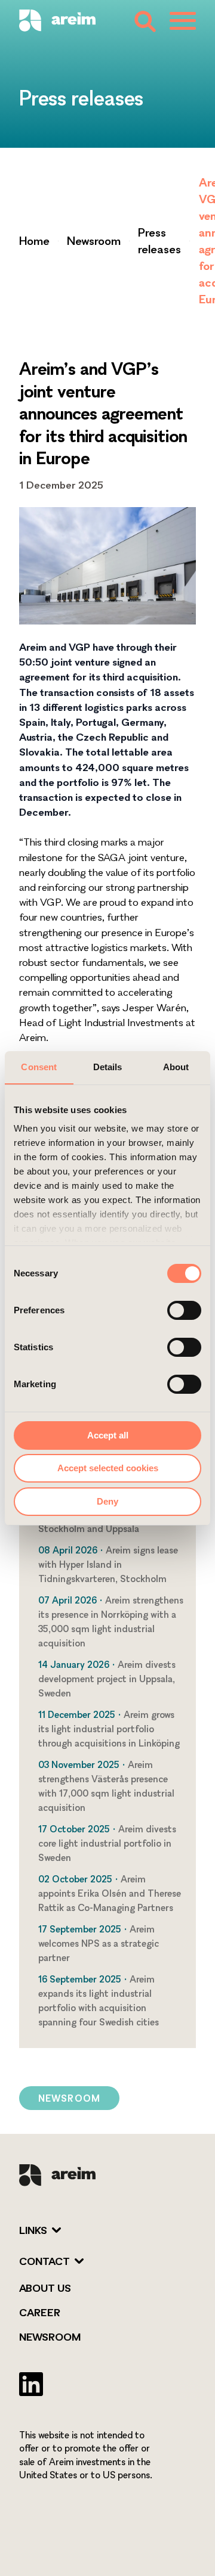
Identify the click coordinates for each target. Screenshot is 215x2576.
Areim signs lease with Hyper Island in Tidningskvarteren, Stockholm (108, 1564)
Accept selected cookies (108, 1468)
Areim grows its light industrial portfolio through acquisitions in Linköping (109, 1729)
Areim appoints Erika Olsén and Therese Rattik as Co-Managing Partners (110, 1893)
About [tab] (176, 1067)
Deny (107, 1501)
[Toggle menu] (183, 21)
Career (40, 2312)
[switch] (184, 1310)
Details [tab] (108, 1067)
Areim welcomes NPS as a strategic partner (99, 1943)
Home (34, 241)
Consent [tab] (39, 1067)
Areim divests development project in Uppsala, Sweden (107, 1679)
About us (45, 2288)
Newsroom (94, 241)
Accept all (108, 1435)
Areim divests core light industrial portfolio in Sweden (107, 1843)
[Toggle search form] (144, 21)
